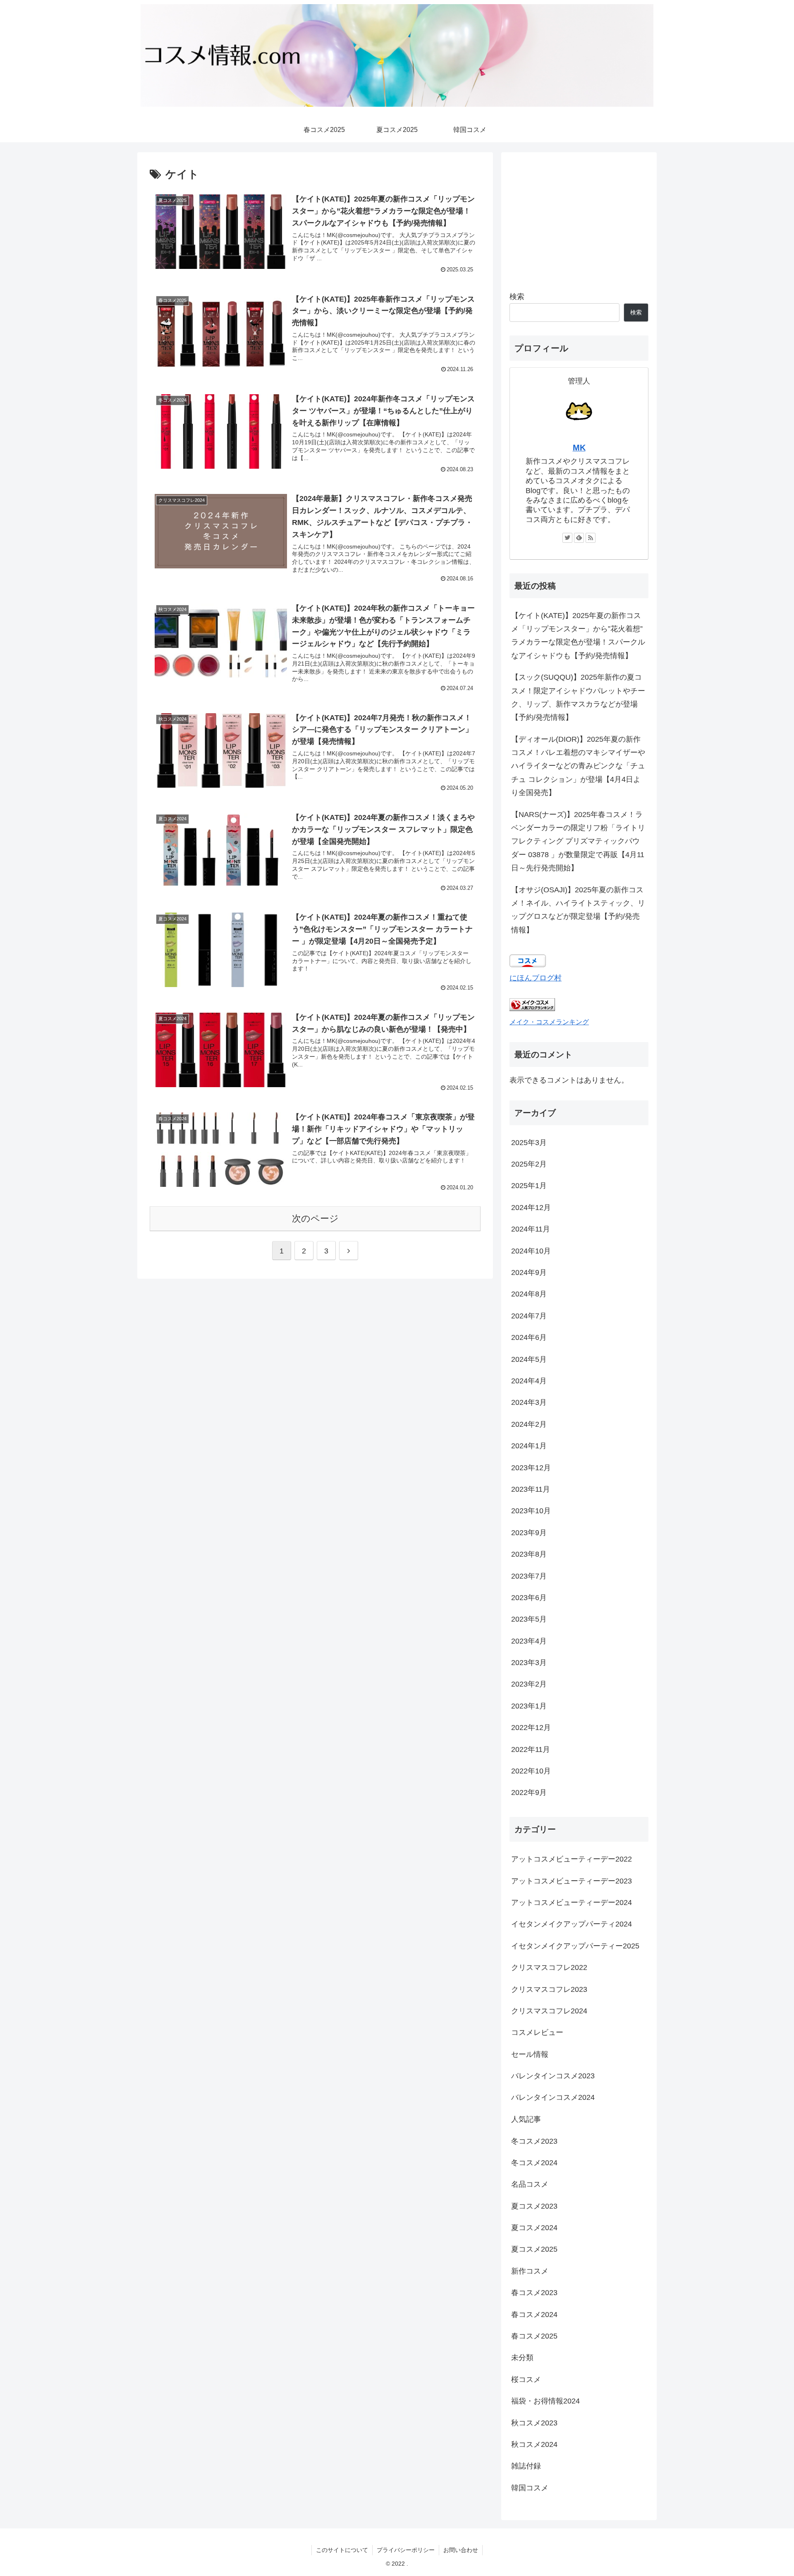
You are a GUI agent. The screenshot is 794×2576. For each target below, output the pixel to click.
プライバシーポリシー (406, 2550)
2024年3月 (529, 1402)
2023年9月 (529, 1533)
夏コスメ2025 (534, 2249)
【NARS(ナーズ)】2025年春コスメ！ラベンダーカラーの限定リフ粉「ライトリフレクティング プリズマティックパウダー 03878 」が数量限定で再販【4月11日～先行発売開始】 (578, 841)
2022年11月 (531, 1749)
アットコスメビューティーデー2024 (572, 1903)
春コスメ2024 (534, 2314)
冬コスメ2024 (534, 2163)
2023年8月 (529, 1554)
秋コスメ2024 (534, 2444)
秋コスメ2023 (534, 2423)
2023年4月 (529, 1641)
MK (579, 448)
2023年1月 (529, 1706)
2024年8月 (529, 1294)
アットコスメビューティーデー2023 (572, 1881)
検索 (517, 297)
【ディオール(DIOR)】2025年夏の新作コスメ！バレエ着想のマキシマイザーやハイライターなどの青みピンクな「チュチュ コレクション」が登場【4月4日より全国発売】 (578, 766)
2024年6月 (529, 1337)
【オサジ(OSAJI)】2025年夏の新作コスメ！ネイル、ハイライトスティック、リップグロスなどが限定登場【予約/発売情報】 (578, 910)
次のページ (315, 1219)
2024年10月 (531, 1251)
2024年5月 (529, 1359)
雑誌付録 (526, 2466)
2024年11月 (531, 1229)
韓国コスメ (530, 2488)
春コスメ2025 (534, 2336)
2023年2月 (529, 1684)
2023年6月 (529, 1598)
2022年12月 (531, 1728)
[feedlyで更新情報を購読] (579, 538)
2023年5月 (529, 1619)
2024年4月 (529, 1381)
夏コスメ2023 (534, 2206)
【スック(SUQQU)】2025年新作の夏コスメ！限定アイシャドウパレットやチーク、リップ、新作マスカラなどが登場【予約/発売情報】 (578, 697)
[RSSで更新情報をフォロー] (591, 538)
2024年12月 (531, 1208)
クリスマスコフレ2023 (549, 1989)
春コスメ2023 (534, 2293)
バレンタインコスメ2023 (553, 2076)
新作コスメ (530, 2271)
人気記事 (526, 2119)
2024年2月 (529, 1424)
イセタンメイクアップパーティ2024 (572, 1924)
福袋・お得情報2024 (545, 2401)
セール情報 (530, 2054)
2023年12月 (531, 1468)
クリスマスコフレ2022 (549, 1967)
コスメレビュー (537, 2032)
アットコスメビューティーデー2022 (572, 1859)
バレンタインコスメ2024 (553, 2097)
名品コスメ (530, 2184)
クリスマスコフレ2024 (549, 2011)
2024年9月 (529, 1272)
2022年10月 (531, 1771)
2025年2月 (529, 1164)
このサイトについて (342, 2550)
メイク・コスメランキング (549, 1022)
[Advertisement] (579, 218)
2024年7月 (529, 1316)
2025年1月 (529, 1186)
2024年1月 (529, 1446)
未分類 (522, 2358)
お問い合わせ (461, 2550)
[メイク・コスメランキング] (532, 1009)
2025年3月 (529, 1143)
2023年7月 (529, 1576)
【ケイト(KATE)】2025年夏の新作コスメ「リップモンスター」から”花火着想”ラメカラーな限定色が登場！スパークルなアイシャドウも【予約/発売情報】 (578, 636)
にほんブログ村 (536, 978)
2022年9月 (529, 1792)
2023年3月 (529, 1663)
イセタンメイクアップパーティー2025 (575, 1946)
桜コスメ (526, 2380)
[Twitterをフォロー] (567, 538)
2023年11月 (531, 1489)
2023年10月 (531, 1511)
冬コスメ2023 (534, 2141)
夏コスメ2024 (534, 2228)
